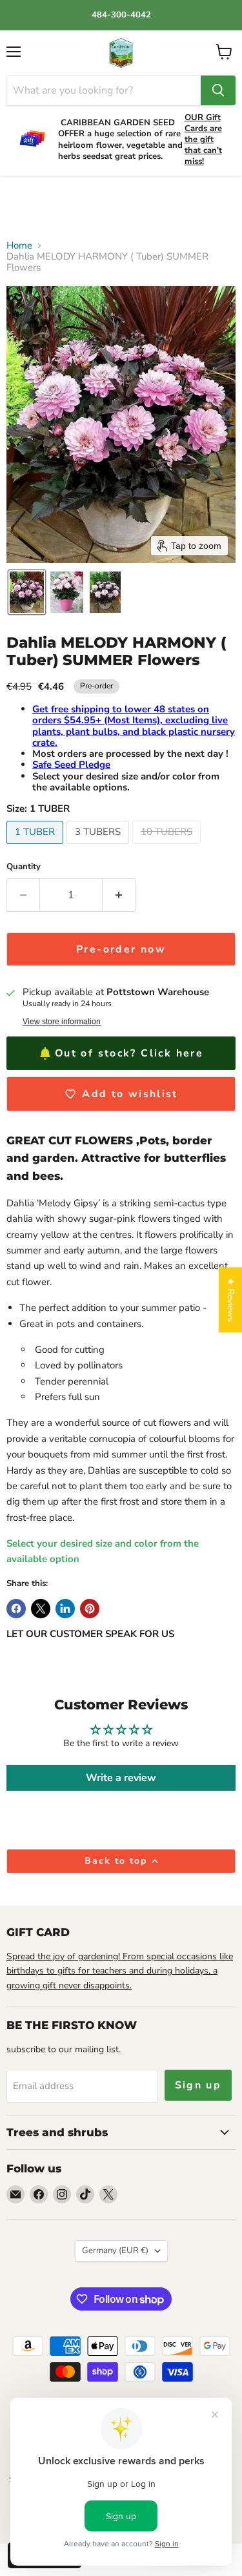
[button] (27, 592)
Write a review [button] (121, 1778)
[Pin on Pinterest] (90, 1609)
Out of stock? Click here (129, 1053)
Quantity (24, 867)
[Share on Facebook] (16, 1609)
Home (19, 246)
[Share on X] (41, 1609)
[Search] (218, 90)
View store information (62, 1022)
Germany (115, 2251)
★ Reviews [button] (231, 1300)
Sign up (198, 2085)
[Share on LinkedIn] (65, 1609)
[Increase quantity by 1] (119, 895)
